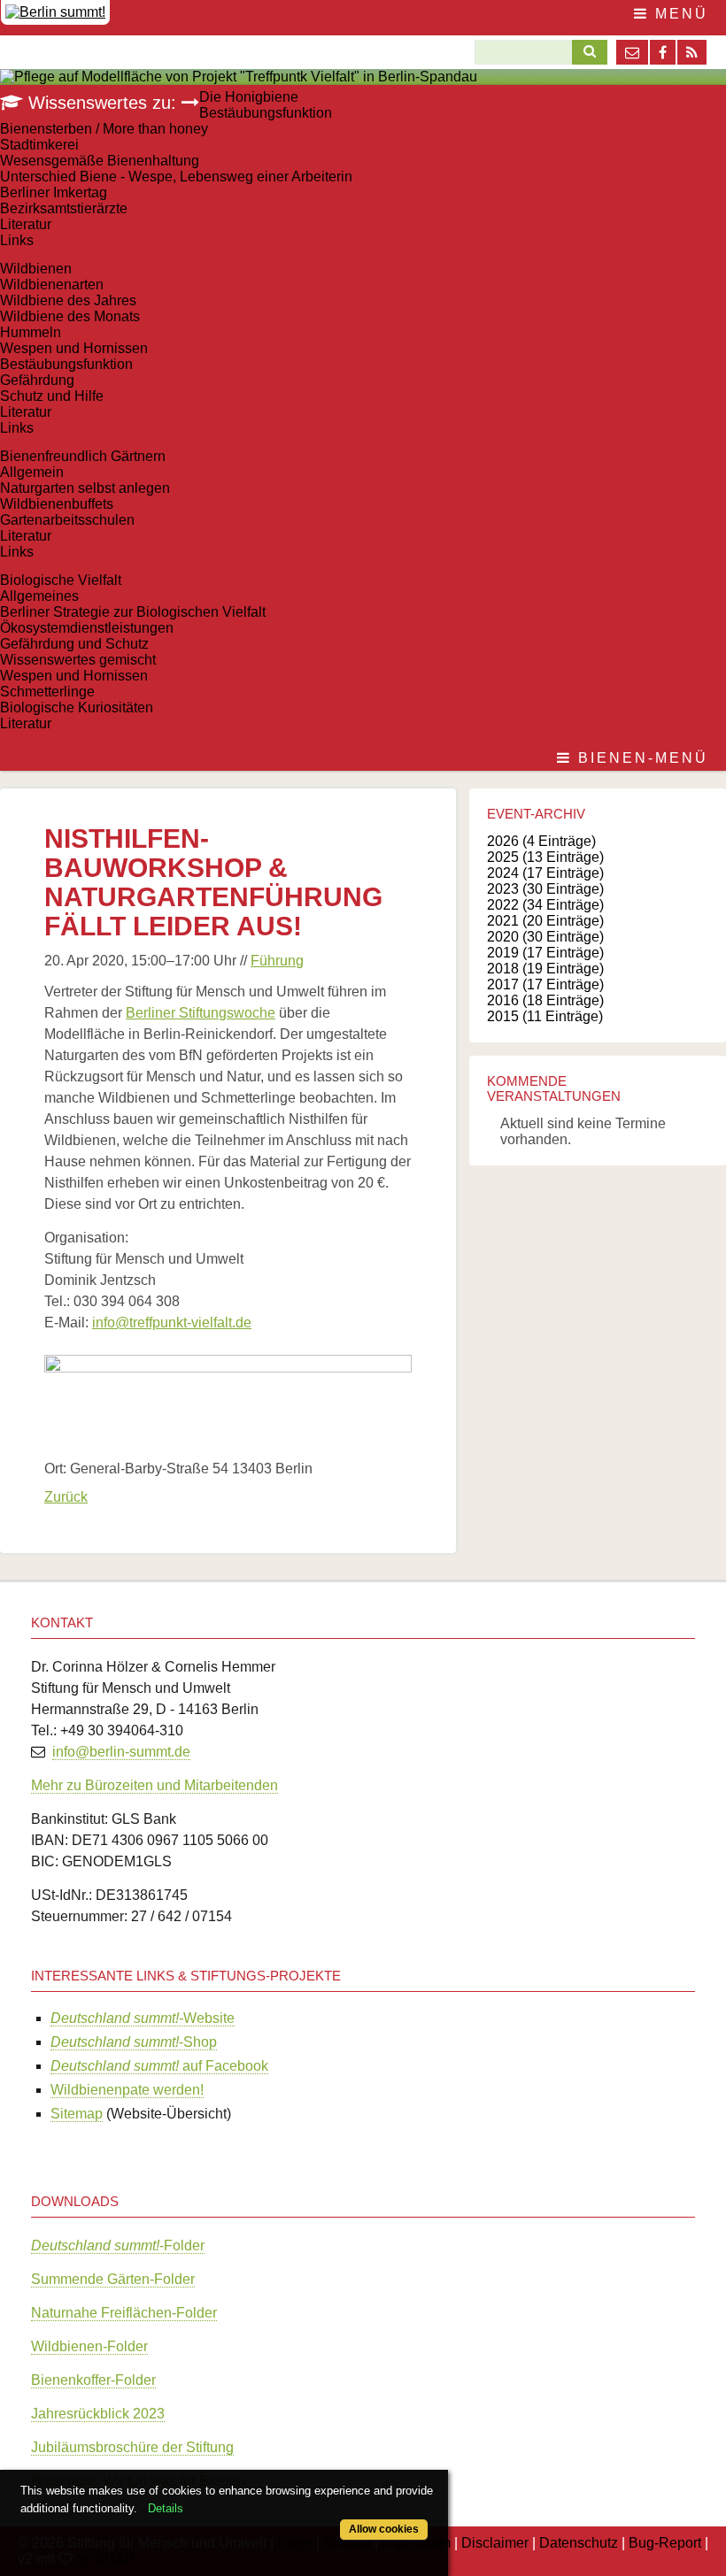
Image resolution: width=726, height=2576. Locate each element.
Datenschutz (579, 2543)
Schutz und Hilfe (52, 396)
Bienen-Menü (640, 758)
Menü (679, 14)
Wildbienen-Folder (89, 2346)
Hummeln (31, 332)
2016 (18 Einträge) (545, 1000)
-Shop (134, 2042)
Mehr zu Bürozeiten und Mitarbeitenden (154, 1785)
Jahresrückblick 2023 (98, 2414)
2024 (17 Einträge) (545, 873)
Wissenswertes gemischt (78, 660)
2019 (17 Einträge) (545, 953)
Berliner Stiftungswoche (201, 1013)
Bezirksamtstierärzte (64, 208)
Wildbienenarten (52, 285)
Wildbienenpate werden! (127, 2090)
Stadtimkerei (39, 145)
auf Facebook (159, 2066)
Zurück (66, 1497)
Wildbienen (36, 269)
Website (143, 2018)
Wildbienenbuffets (57, 504)
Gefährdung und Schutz (74, 644)
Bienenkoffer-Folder (93, 2380)
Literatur (26, 224)
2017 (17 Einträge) (545, 984)
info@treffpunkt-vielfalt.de (172, 1323)
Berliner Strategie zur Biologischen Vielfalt (133, 612)
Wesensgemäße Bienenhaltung (100, 161)
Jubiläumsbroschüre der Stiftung (132, 2447)
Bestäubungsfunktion (266, 113)
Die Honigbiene (249, 97)
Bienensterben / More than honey (104, 129)
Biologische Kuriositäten (77, 707)
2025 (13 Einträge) (545, 857)
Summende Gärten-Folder (113, 2279)
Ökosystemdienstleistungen (87, 628)
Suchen (585, 52)
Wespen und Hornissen (74, 348)
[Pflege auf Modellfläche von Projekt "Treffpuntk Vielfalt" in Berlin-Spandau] (239, 77)
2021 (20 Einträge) (545, 921)
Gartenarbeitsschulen (67, 520)
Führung (277, 961)
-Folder (118, 2245)
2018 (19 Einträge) (545, 969)
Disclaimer (495, 2543)
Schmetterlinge (47, 692)
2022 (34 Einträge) (545, 905)
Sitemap (77, 2114)
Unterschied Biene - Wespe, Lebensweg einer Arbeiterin (176, 177)
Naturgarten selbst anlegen (85, 488)
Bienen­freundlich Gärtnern (83, 456)
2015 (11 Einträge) (545, 1016)
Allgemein (32, 472)
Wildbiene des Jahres (68, 300)
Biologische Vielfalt (61, 580)
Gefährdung (37, 380)
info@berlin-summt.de (121, 1752)
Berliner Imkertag (54, 192)
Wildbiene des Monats (70, 316)
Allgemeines (39, 596)
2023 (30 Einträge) (545, 889)
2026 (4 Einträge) (541, 841)
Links (17, 240)
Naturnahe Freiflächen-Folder (124, 2313)
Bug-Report (665, 2543)
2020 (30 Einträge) (545, 937)
